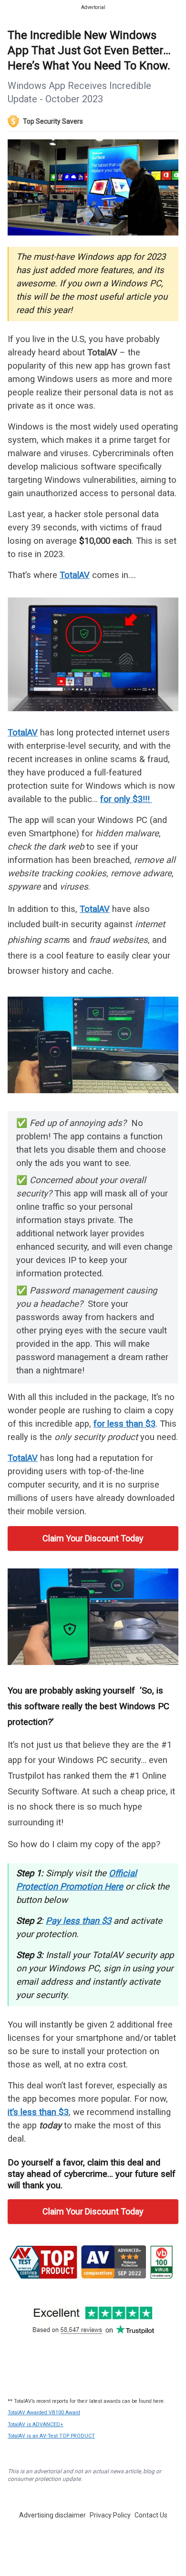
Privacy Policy (110, 2515)
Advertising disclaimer (52, 2515)
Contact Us (151, 2515)
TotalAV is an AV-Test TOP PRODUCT (51, 2436)
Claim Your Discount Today (93, 1538)
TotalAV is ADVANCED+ (36, 2424)
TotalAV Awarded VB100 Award (44, 2413)
